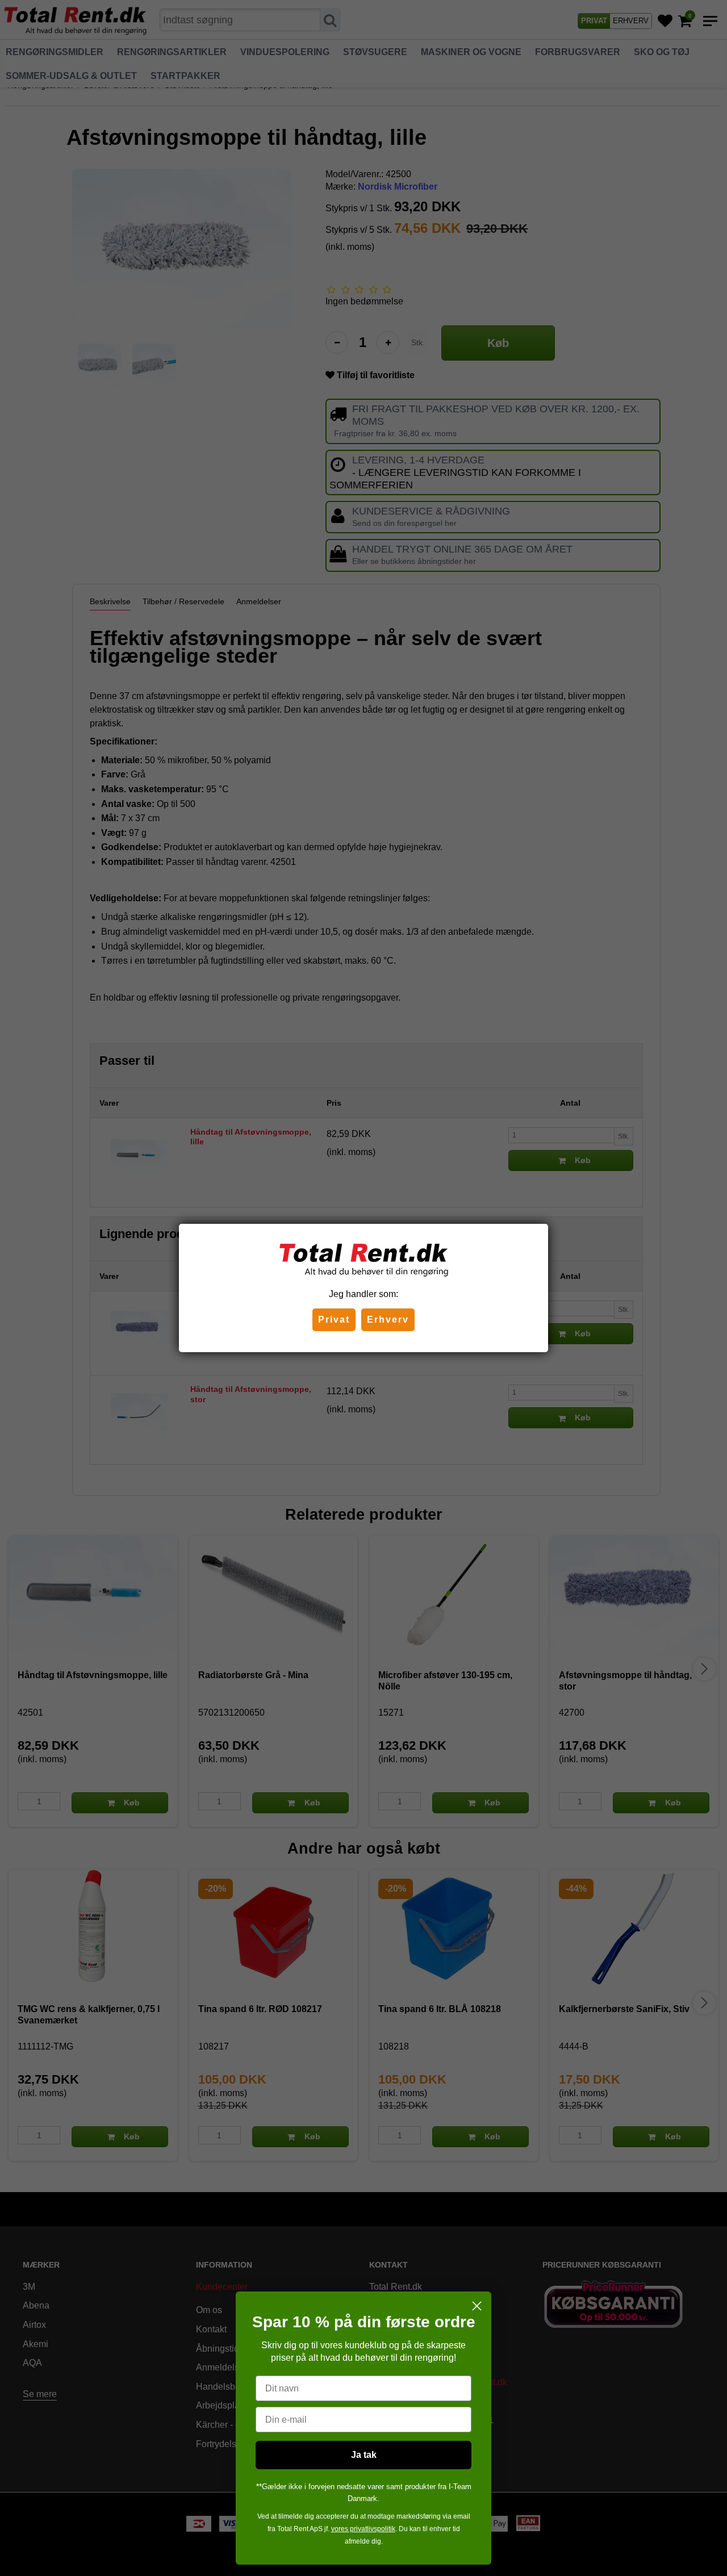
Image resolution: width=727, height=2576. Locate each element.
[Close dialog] (477, 2306)
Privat (334, 1320)
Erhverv (388, 1320)
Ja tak (364, 2455)
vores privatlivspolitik (363, 2529)
